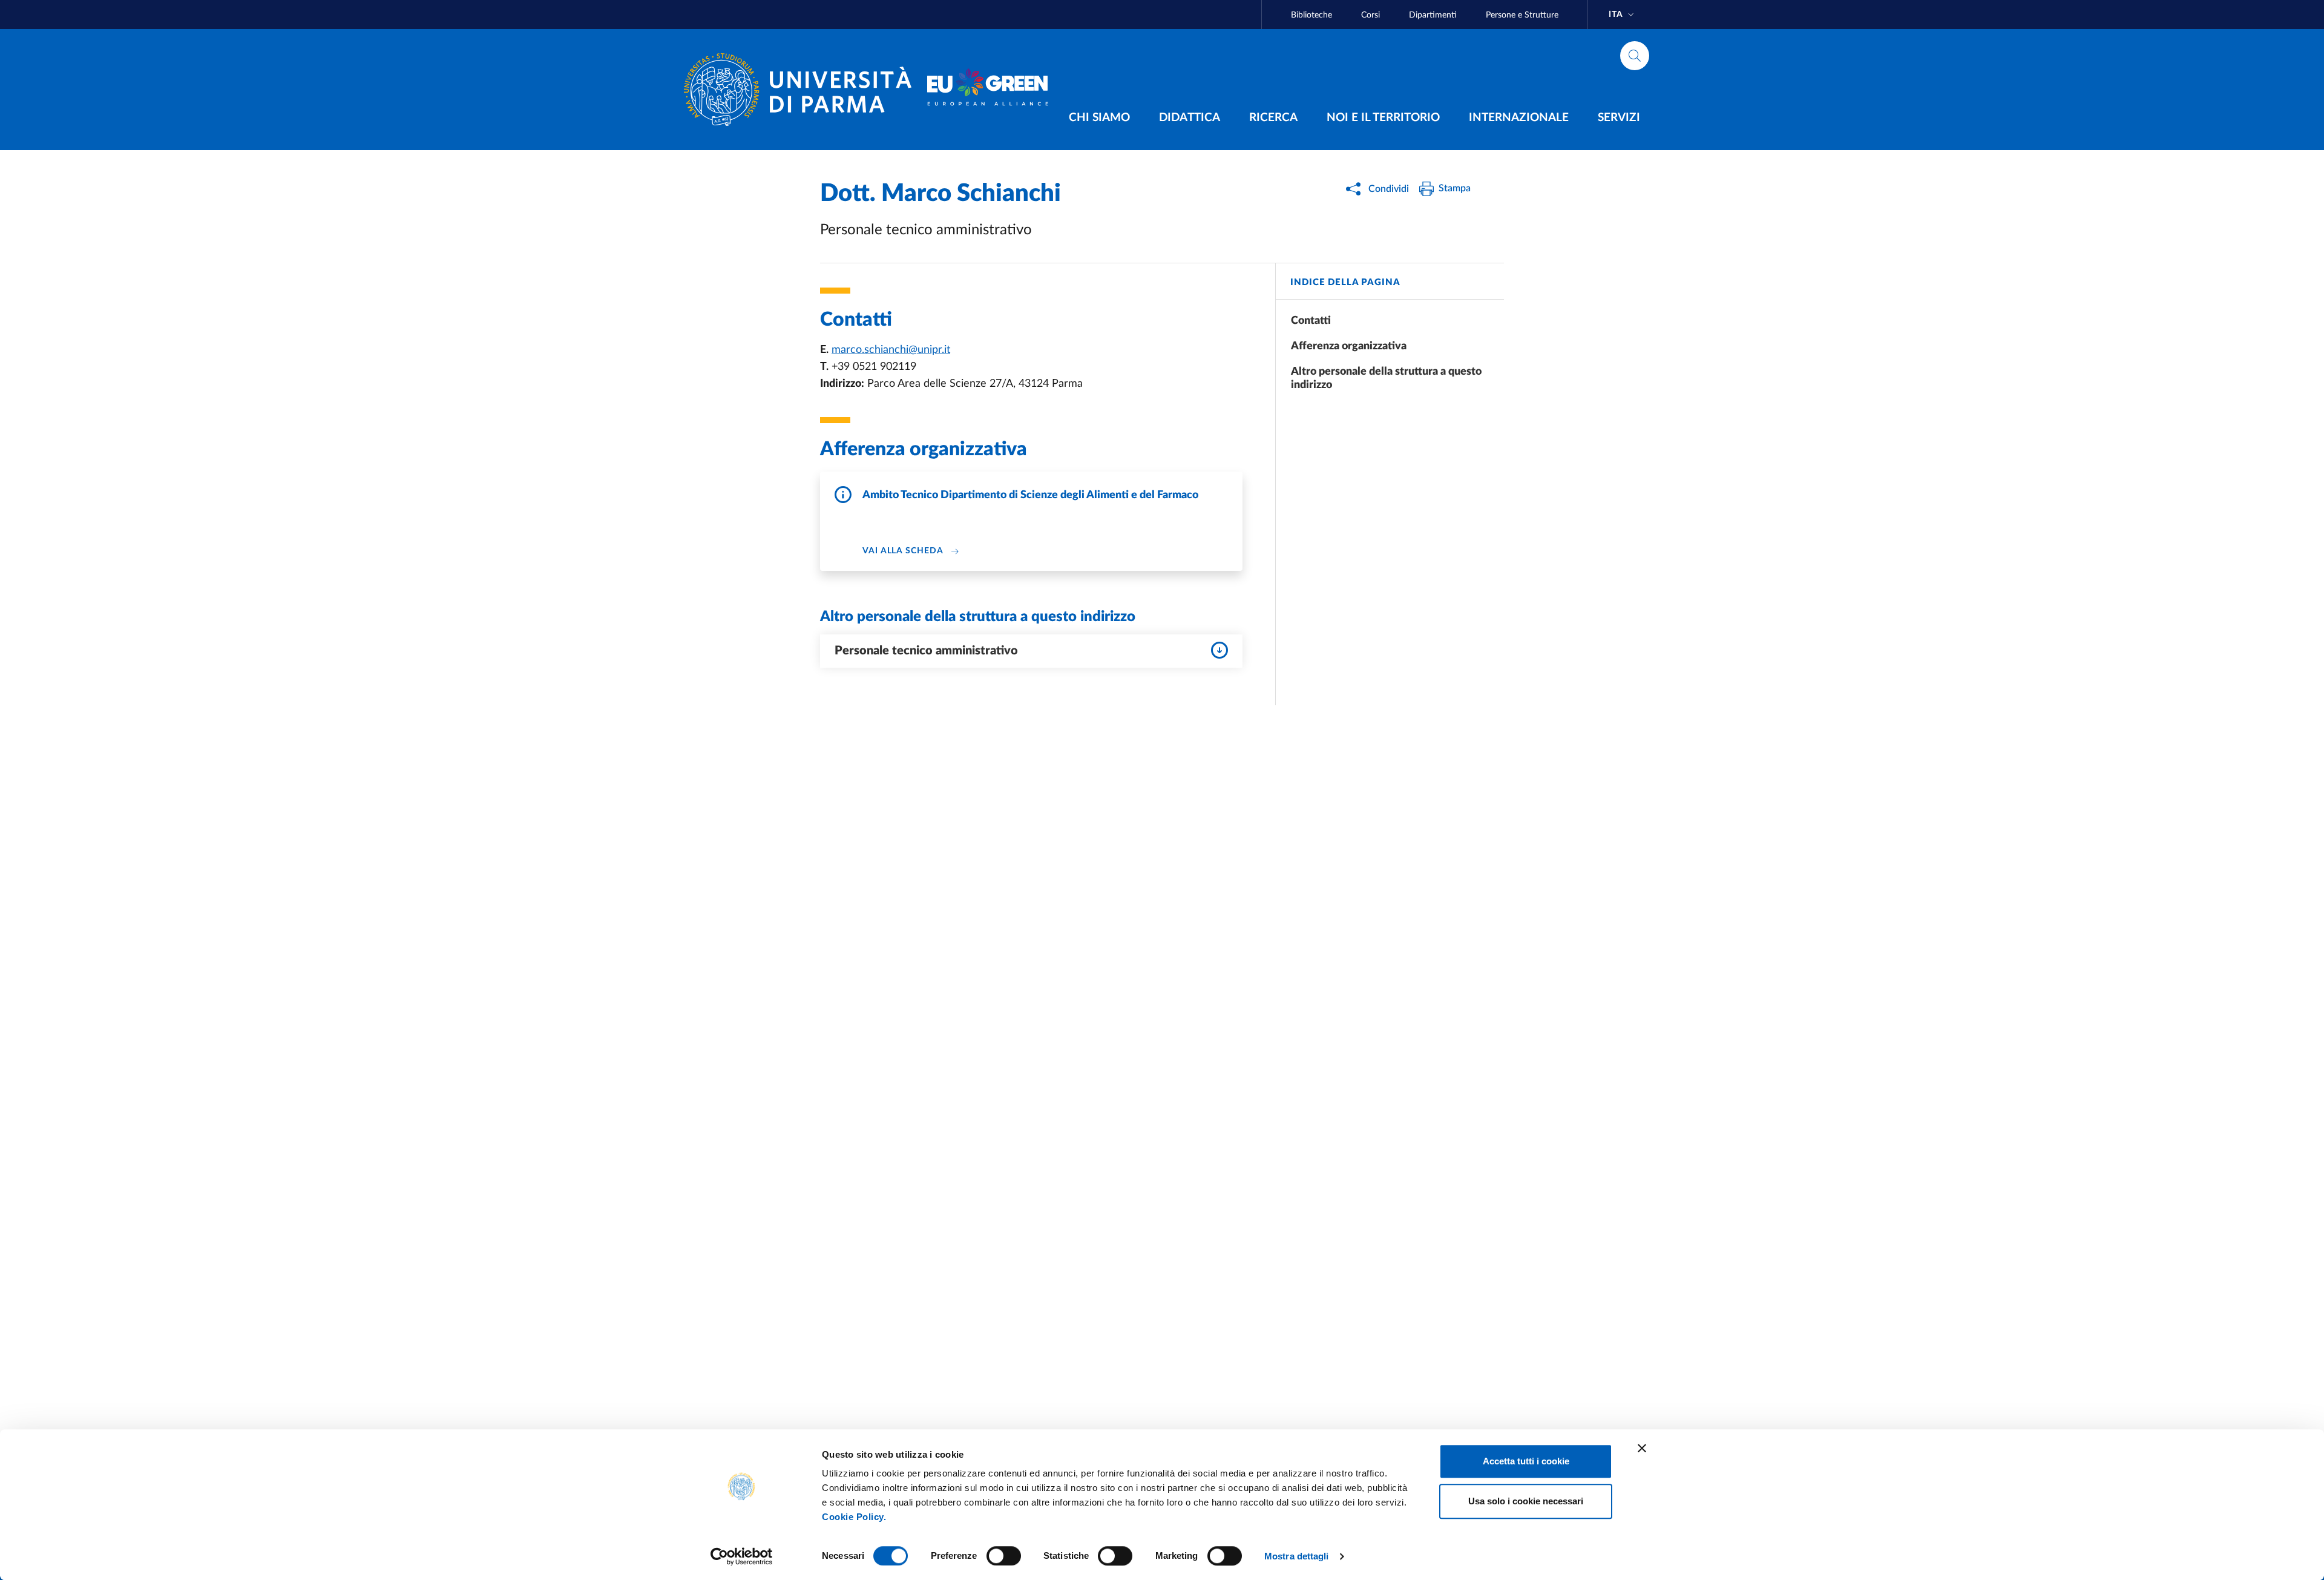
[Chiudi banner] (1642, 1448)
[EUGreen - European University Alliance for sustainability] (988, 90)
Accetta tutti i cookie (1526, 1461)
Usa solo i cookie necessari (1526, 1501)
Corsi (1370, 15)
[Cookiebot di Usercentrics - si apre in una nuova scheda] (742, 1556)
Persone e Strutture (1522, 15)
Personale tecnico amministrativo (926, 651)
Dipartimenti (1433, 15)
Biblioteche (1311, 15)
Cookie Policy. (854, 1517)
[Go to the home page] (803, 90)
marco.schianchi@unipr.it (891, 350)
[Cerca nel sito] (1635, 56)
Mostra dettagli (1297, 1556)
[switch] (1004, 1556)
